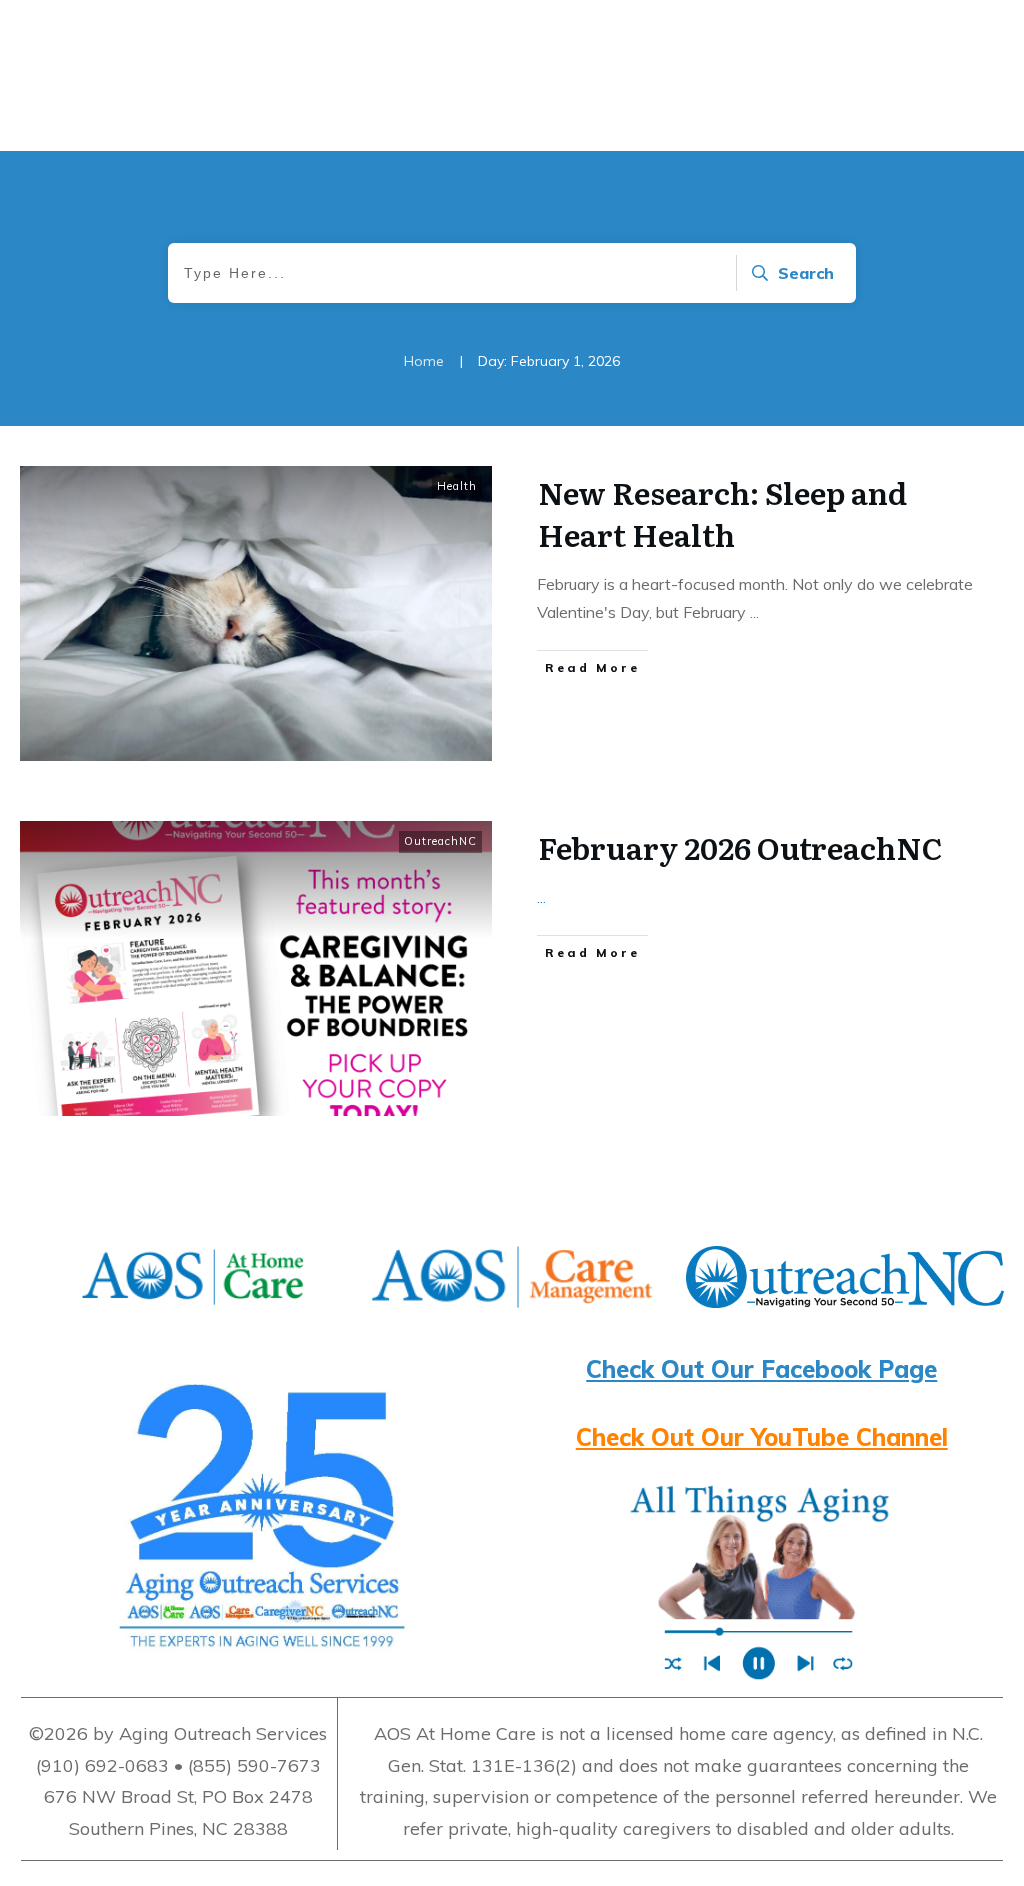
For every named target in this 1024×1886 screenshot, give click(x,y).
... (754, 612)
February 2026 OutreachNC (740, 847)
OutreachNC (440, 841)
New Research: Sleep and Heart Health (722, 513)
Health (457, 486)
